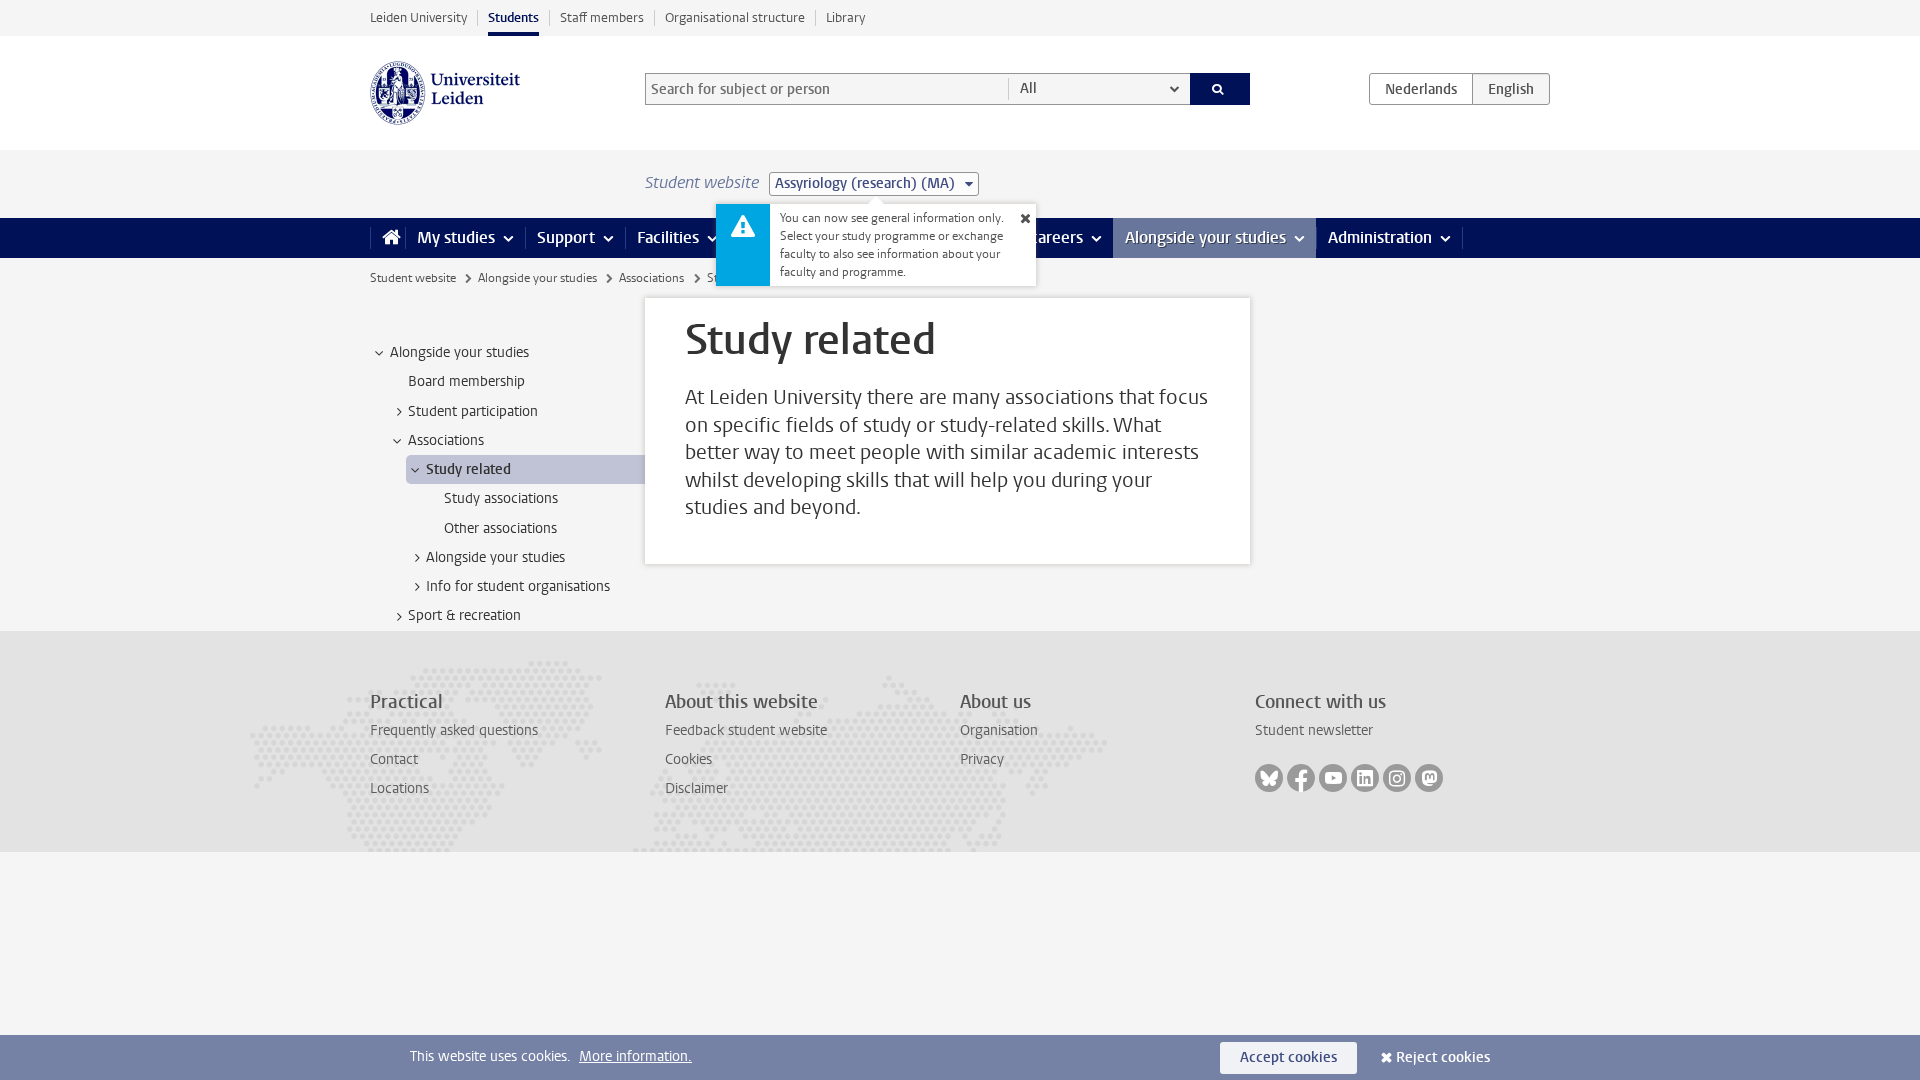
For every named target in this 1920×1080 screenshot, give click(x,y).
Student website (413, 278)
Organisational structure (735, 17)
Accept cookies (1288, 1057)
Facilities (668, 237)
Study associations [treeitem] (501, 498)
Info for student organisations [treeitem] (518, 586)
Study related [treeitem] (468, 469)
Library (845, 17)
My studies (456, 237)
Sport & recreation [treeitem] (464, 615)
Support (566, 237)
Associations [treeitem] (446, 440)
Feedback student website (746, 730)
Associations (651, 278)
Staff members (602, 17)
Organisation (999, 730)
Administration (1380, 237)
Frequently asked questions (454, 730)
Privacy (982, 759)
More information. (635, 1056)
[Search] (1220, 89)
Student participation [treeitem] (473, 411)
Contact (394, 759)
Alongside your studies (1205, 237)
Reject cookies (1443, 1057)
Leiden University (418, 17)
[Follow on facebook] (1301, 778)
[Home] (387, 238)
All (1028, 88)
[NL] (1421, 89)
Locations (399, 788)
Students (513, 17)
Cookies (688, 759)
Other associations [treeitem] (500, 528)
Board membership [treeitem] (466, 381)
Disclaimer (696, 788)
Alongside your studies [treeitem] (459, 352)
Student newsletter (1314, 730)
